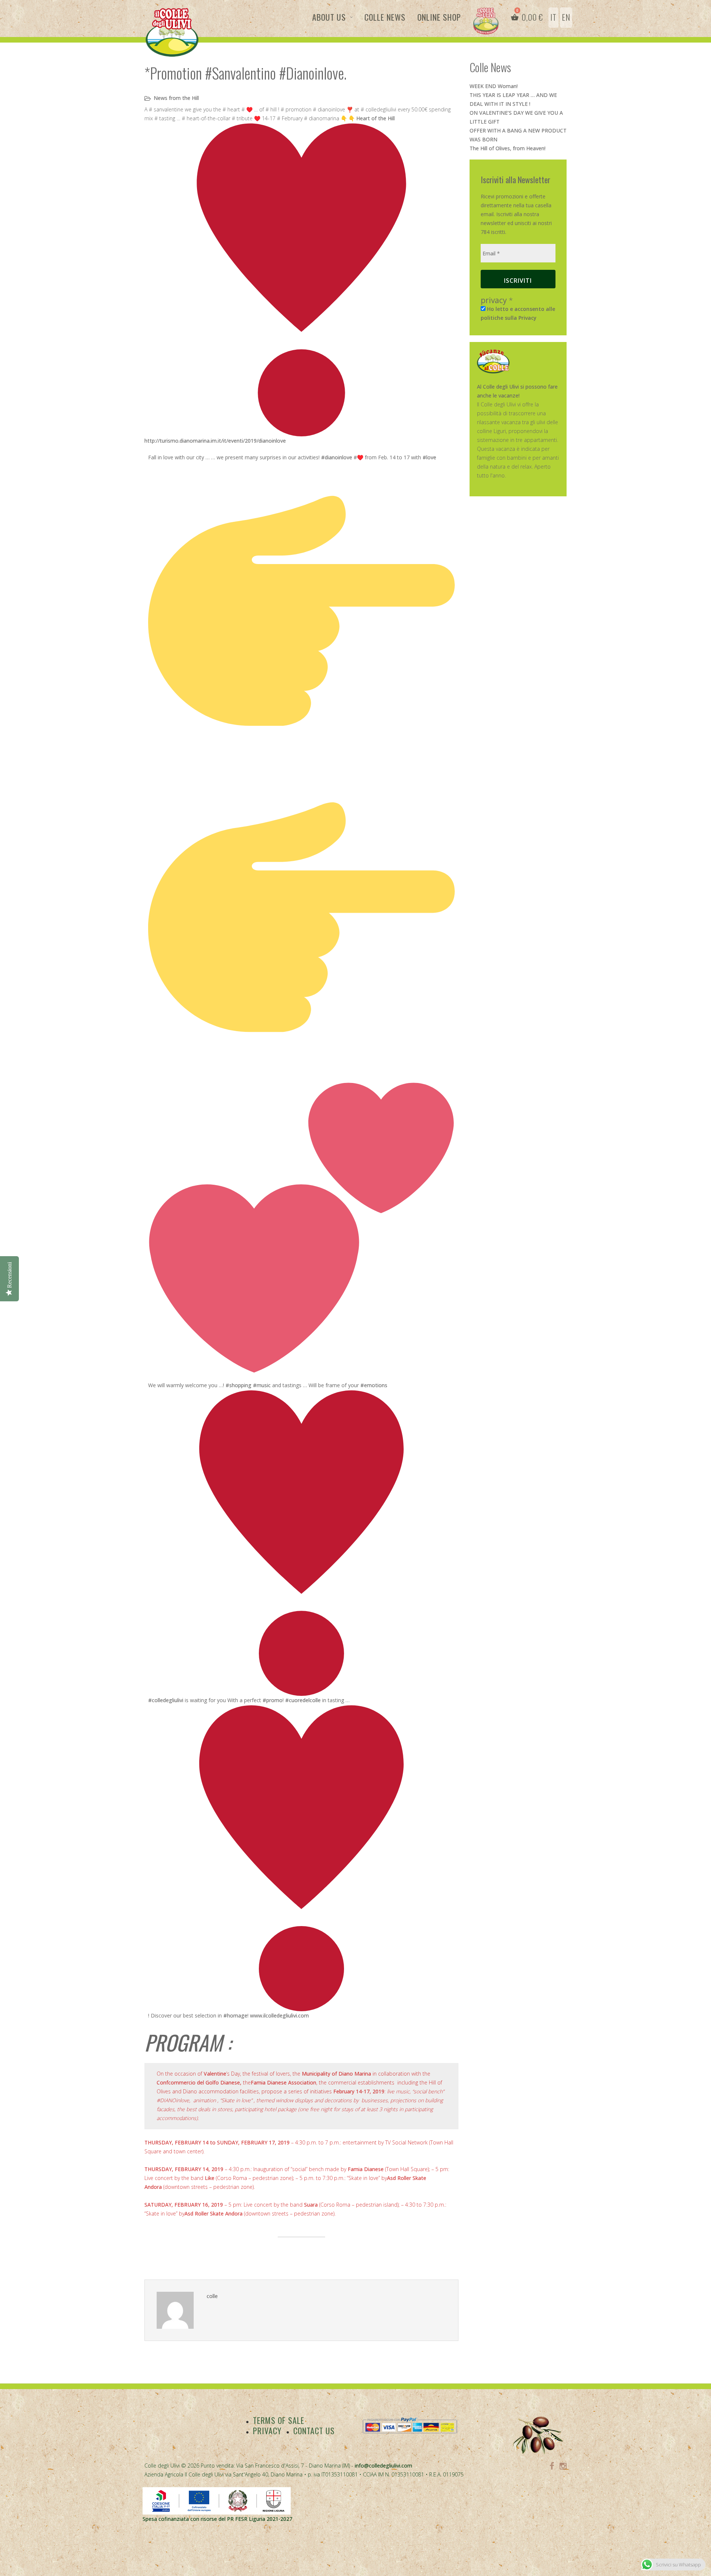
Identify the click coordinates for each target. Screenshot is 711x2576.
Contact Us (314, 2431)
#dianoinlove (337, 457)
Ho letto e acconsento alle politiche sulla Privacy (518, 313)
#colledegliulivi (166, 1700)
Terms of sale (279, 2420)
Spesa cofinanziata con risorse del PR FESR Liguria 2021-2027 (217, 2519)
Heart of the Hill (375, 118)
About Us (329, 17)
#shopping (238, 1385)
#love (429, 457)
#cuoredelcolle (303, 1700)
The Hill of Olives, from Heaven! (508, 148)
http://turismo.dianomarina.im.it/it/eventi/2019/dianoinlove (215, 441)
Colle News (385, 17)
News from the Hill (176, 98)
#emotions (374, 1385)
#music (262, 1385)
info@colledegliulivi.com (383, 2466)
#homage (235, 2015)
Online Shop (439, 17)
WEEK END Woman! (494, 86)
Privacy (267, 2431)
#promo (273, 1700)
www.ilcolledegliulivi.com (279, 2015)
